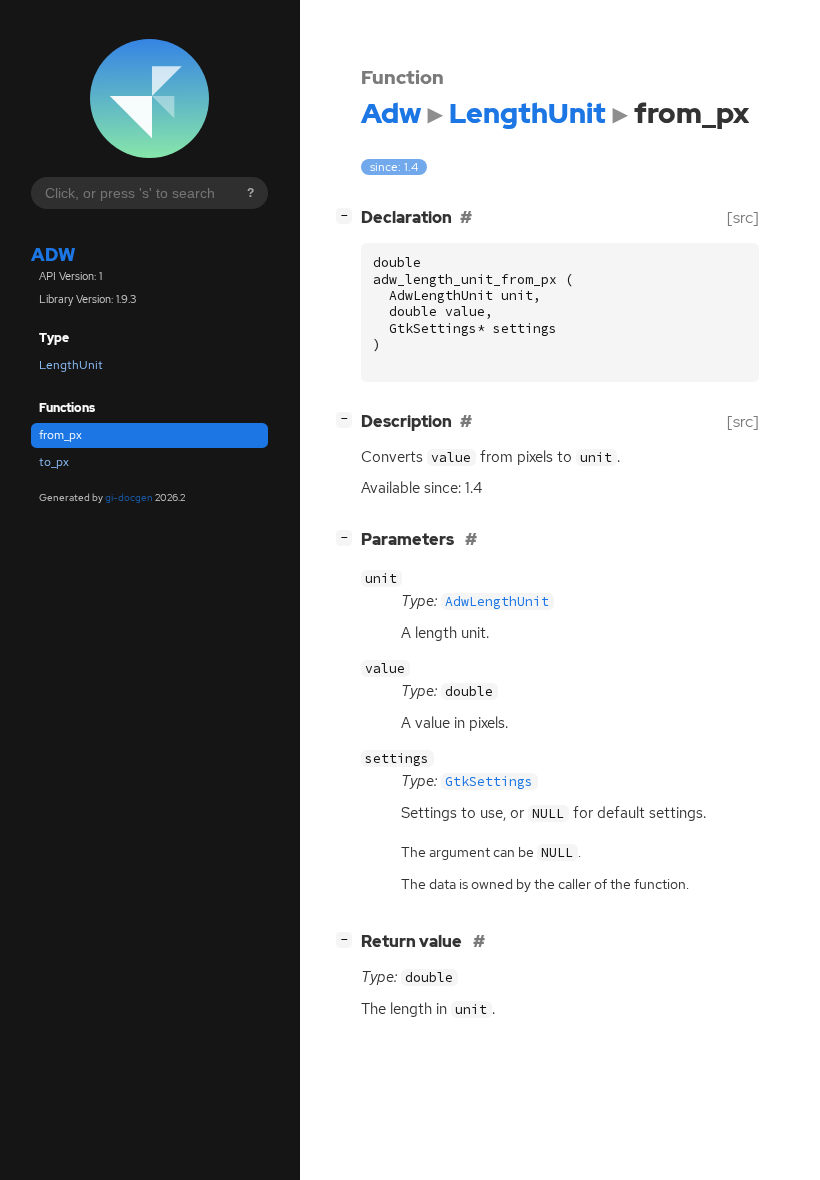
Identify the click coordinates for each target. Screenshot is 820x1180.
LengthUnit (71, 365)
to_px (54, 462)
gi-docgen (129, 497)
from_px (60, 435)
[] (348, 215)
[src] (743, 217)
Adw (53, 254)
